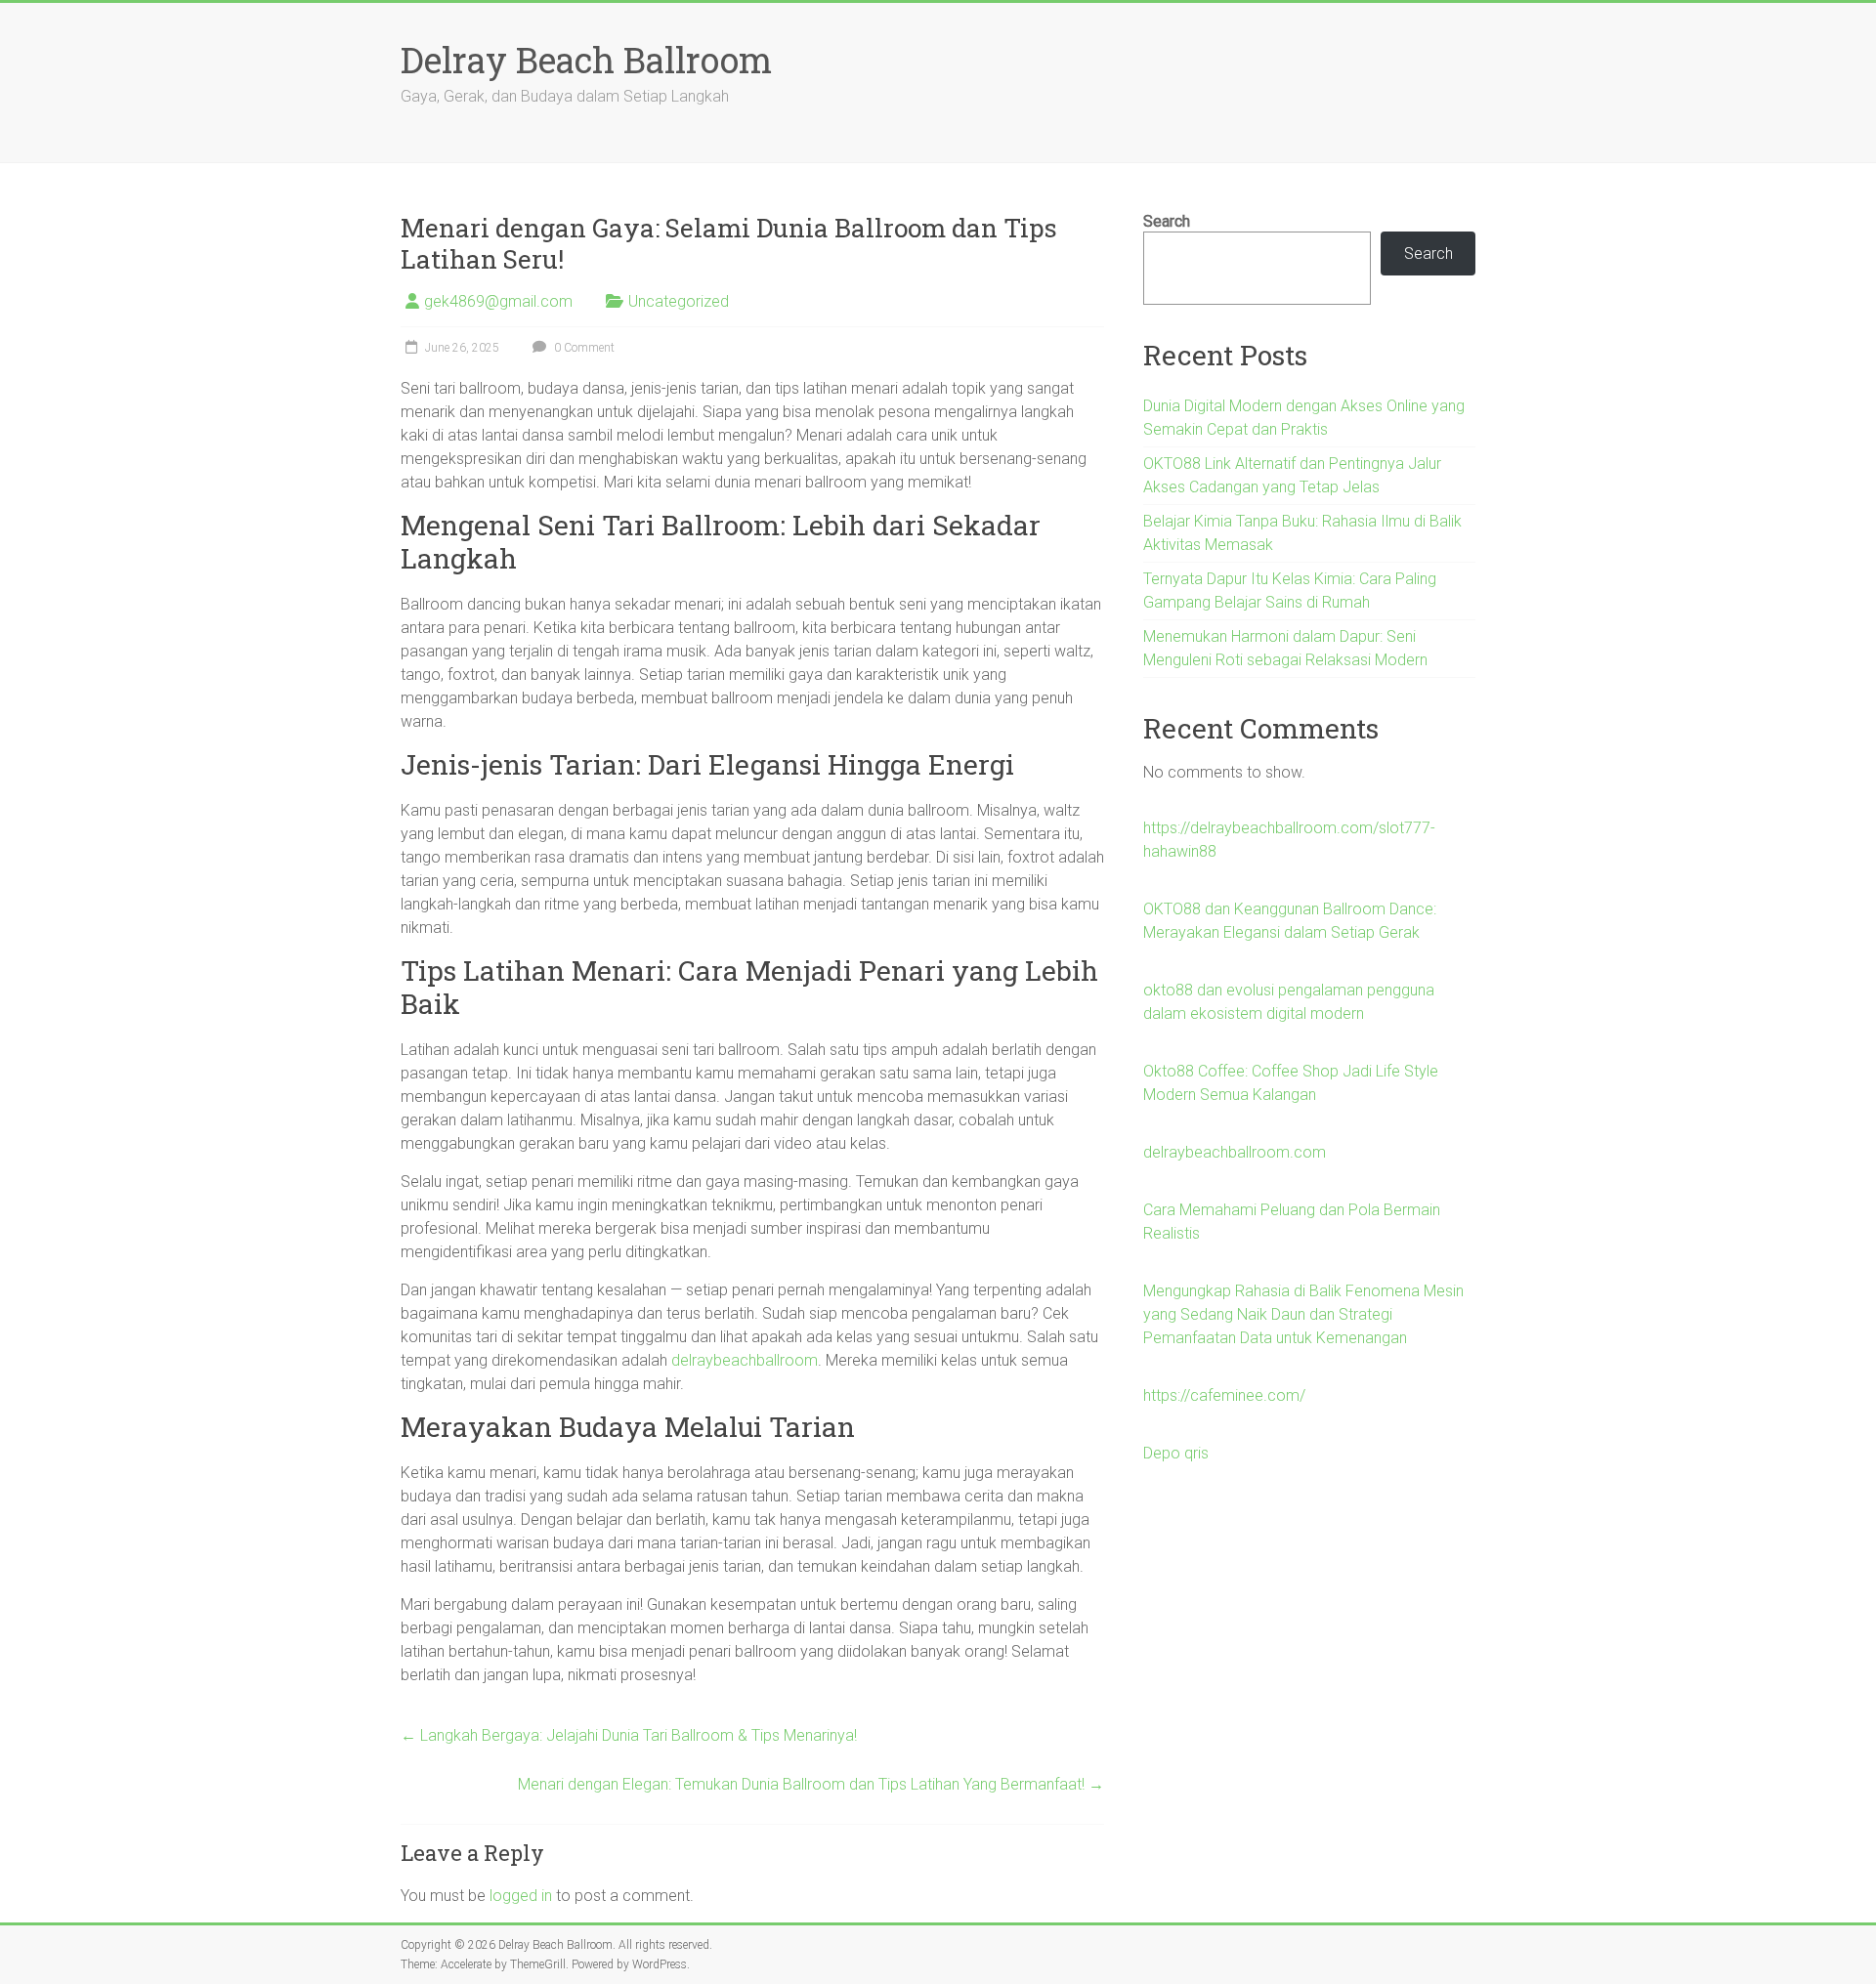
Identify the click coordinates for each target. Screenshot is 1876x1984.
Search (1167, 221)
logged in (521, 1896)
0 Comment (583, 348)
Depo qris (1176, 1453)
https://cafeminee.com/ (1224, 1395)
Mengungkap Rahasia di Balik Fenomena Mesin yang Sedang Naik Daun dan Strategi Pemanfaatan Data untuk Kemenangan (1303, 1314)
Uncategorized (679, 301)
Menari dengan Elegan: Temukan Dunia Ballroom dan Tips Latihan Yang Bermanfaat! (811, 1784)
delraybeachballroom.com (1235, 1152)
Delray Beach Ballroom (586, 60)
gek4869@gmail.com (498, 301)
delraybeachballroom (745, 1360)
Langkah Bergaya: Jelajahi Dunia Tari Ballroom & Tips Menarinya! (629, 1735)
